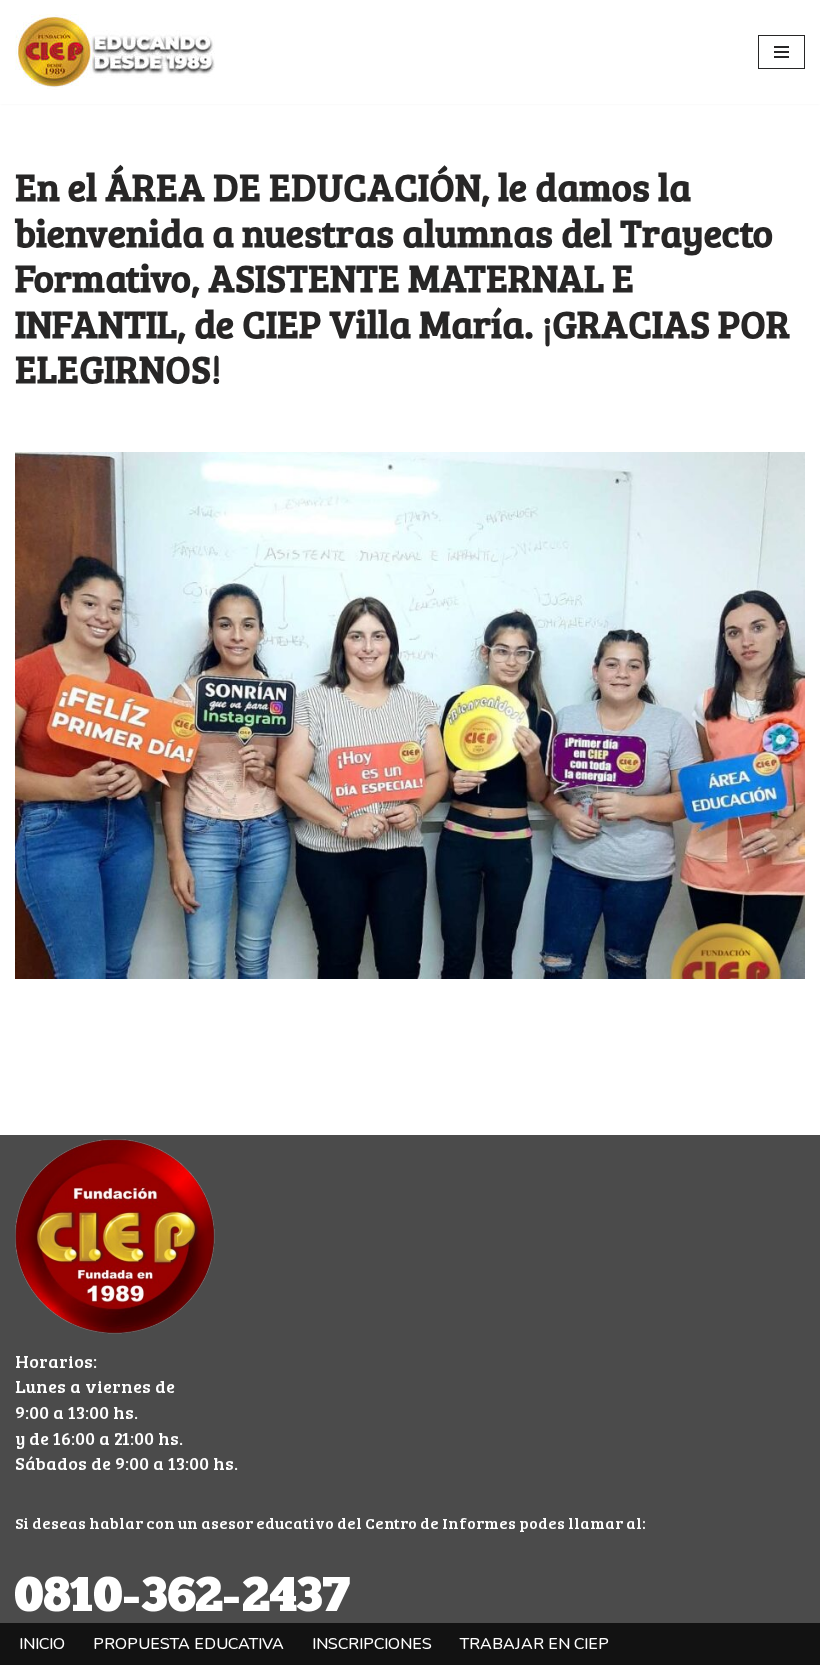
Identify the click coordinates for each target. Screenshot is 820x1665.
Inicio (42, 1644)
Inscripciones (372, 1644)
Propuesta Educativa (188, 1644)
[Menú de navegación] (781, 52)
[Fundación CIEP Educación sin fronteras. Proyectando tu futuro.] (115, 52)
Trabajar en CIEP (534, 1644)
